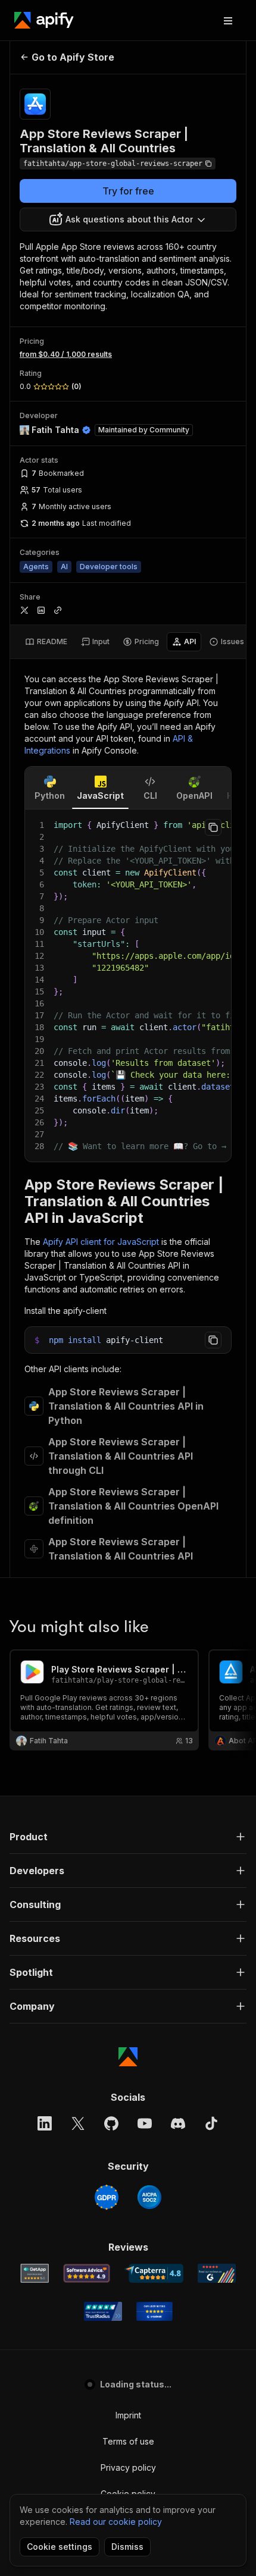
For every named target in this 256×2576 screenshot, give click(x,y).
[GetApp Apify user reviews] (35, 2273)
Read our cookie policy (116, 2522)
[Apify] (44, 20)
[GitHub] (111, 2123)
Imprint (128, 2415)
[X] (78, 2123)
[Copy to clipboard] (213, 827)
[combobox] (128, 219)
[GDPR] (107, 2197)
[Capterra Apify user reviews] (154, 2273)
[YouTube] (145, 2123)
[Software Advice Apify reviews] (87, 2273)
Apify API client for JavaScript (101, 1242)
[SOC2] (149, 2197)
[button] (128, 1837)
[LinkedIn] (45, 2123)
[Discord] (178, 2123)
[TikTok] (211, 2123)
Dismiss (127, 2547)
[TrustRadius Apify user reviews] (103, 2311)
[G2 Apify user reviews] (217, 2273)
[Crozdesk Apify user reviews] (154, 2311)
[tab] (46, 642)
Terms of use (128, 2441)
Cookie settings (60, 2547)
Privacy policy (128, 2467)
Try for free (128, 191)
